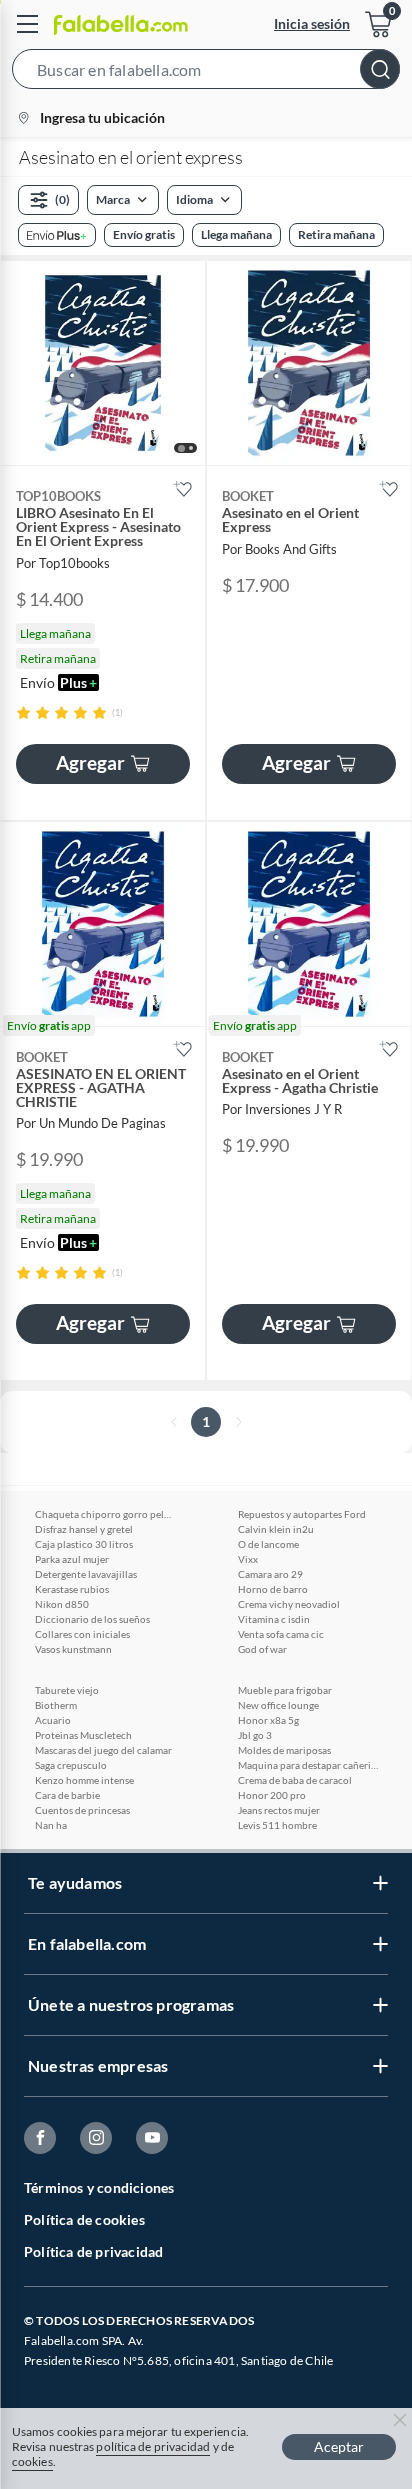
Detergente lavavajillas (86, 1574)
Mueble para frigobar (285, 1690)
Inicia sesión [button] (312, 23)
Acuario (53, 1720)
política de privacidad (153, 2446)
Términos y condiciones (99, 2187)
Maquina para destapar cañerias (308, 1765)
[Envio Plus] (57, 235)
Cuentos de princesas (82, 1810)
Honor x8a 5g (268, 1720)
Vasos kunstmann (73, 1649)
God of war (262, 1649)
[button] (206, 73)
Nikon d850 (62, 1604)
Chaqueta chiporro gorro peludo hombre (105, 1514)
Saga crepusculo (71, 1765)
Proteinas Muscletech (83, 1735)
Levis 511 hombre (277, 1825)
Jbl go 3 (255, 1735)
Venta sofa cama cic (281, 1634)
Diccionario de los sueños (92, 1619)
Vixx (248, 1559)
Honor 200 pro (272, 1795)
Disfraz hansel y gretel (84, 1529)
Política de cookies (84, 2219)
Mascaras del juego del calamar (103, 1750)
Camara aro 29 (270, 1574)
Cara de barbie (67, 1795)
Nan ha (51, 1825)
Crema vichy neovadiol (289, 1604)
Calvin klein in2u (276, 1529)
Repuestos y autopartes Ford (302, 1514)
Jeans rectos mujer (279, 1810)
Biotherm (56, 1705)
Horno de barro (273, 1589)
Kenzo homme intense (84, 1780)
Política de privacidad (93, 2251)
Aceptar (339, 2446)
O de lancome (268, 1544)
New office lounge (278, 1705)
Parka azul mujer (72, 1559)
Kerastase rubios (72, 1589)
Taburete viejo (67, 1690)
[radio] (23, 712)
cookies (32, 2461)
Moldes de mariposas (284, 1750)
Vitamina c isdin (274, 1619)
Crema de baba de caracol (295, 1780)
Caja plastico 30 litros (84, 1544)
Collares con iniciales (82, 1634)
